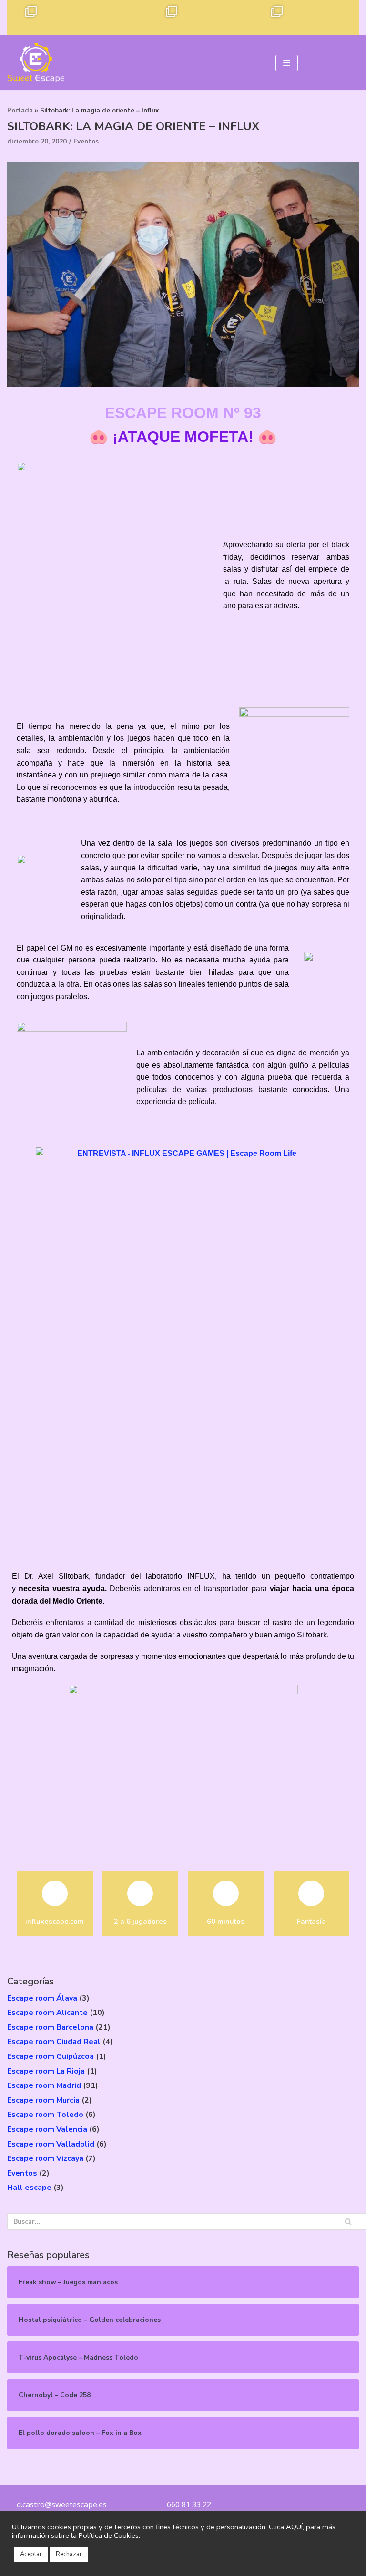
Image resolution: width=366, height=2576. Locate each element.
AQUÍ (294, 2527)
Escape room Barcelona (50, 2027)
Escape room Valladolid (51, 2144)
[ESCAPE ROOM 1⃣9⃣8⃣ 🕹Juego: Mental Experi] (236, 18)
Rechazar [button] (69, 2554)
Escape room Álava (42, 1998)
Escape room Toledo (45, 2115)
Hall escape (29, 2188)
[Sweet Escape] (36, 63)
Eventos (86, 141)
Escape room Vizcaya (45, 2158)
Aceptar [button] (31, 2554)
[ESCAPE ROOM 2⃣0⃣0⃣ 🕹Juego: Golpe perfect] (165, 18)
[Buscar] (348, 2222)
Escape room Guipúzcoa (51, 2056)
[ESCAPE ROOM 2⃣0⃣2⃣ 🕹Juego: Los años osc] (95, 18)
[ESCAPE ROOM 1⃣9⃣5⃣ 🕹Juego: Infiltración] (341, 18)
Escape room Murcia (43, 2100)
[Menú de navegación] (287, 63)
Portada (20, 111)
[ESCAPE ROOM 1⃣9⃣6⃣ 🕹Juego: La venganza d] (306, 18)
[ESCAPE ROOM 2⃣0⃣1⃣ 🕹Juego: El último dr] (130, 18)
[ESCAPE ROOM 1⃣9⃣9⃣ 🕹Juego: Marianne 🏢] (201, 18)
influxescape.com (55, 1922)
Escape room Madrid (44, 2085)
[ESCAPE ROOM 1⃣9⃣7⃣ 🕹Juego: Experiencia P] (271, 18)
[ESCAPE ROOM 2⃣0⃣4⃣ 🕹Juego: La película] (25, 18)
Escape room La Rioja (46, 2071)
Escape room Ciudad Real (54, 2042)
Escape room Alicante (47, 2013)
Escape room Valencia (47, 2129)
